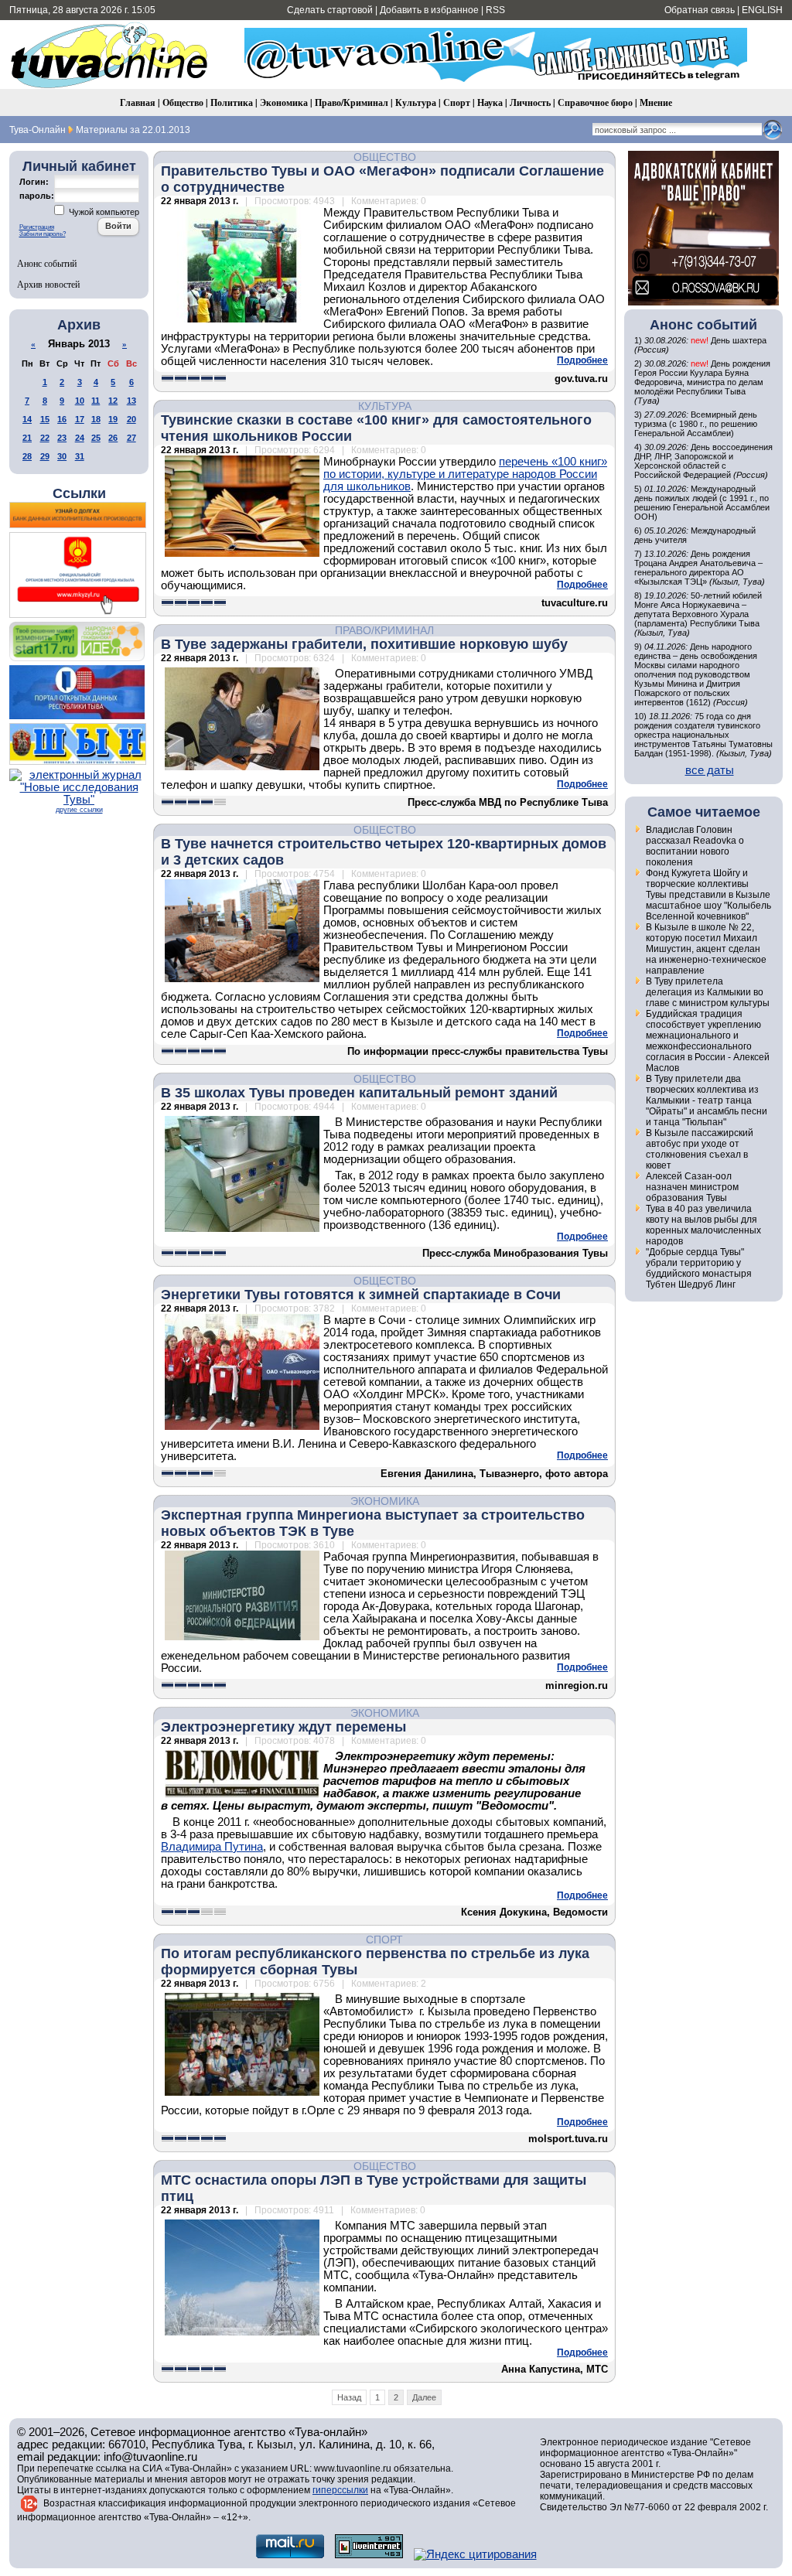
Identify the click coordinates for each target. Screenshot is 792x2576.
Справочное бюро (595, 102)
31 (80, 456)
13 (131, 401)
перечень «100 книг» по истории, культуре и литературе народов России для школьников (465, 474)
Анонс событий (47, 263)
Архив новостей (48, 284)
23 (62, 438)
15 (45, 419)
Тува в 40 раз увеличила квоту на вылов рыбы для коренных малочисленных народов (703, 1225)
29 (45, 456)
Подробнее (582, 360)
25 (96, 438)
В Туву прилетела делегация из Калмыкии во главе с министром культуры (708, 992)
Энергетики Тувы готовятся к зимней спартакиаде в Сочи (361, 1295)
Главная (138, 102)
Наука (490, 102)
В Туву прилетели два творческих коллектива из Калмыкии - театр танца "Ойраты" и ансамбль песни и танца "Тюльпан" (707, 1100)
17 (80, 419)
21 (27, 438)
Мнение (656, 102)
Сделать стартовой (330, 10)
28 (27, 456)
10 (80, 401)
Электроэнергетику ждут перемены (283, 1727)
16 (62, 419)
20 (131, 419)
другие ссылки (79, 810)
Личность (530, 102)
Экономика (284, 102)
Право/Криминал (352, 102)
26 (113, 438)
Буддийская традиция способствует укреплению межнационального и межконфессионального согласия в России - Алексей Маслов (708, 1041)
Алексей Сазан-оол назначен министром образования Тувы (692, 1187)
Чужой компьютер (103, 212)
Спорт (457, 102)
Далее (424, 2397)
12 (113, 401)
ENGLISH (762, 10)
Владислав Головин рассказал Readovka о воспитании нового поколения (695, 846)
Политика (232, 102)
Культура (416, 102)
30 (62, 456)
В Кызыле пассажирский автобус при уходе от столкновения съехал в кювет (700, 1149)
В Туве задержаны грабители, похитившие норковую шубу (364, 644)
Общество (183, 102)
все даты (710, 770)
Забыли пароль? (43, 234)
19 (113, 419)
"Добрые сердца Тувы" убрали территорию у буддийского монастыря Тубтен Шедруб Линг (699, 1268)
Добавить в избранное (429, 10)
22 (45, 438)
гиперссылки (340, 2490)
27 (131, 438)
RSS (495, 10)
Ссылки (79, 493)
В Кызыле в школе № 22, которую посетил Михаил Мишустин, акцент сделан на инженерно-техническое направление (706, 949)
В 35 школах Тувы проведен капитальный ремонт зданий (359, 1093)
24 (80, 438)
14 (27, 419)
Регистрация (37, 227)
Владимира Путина (212, 1847)
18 (96, 419)
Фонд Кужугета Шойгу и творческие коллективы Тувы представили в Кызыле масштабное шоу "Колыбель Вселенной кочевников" (708, 895)
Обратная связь (700, 10)
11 (96, 401)
